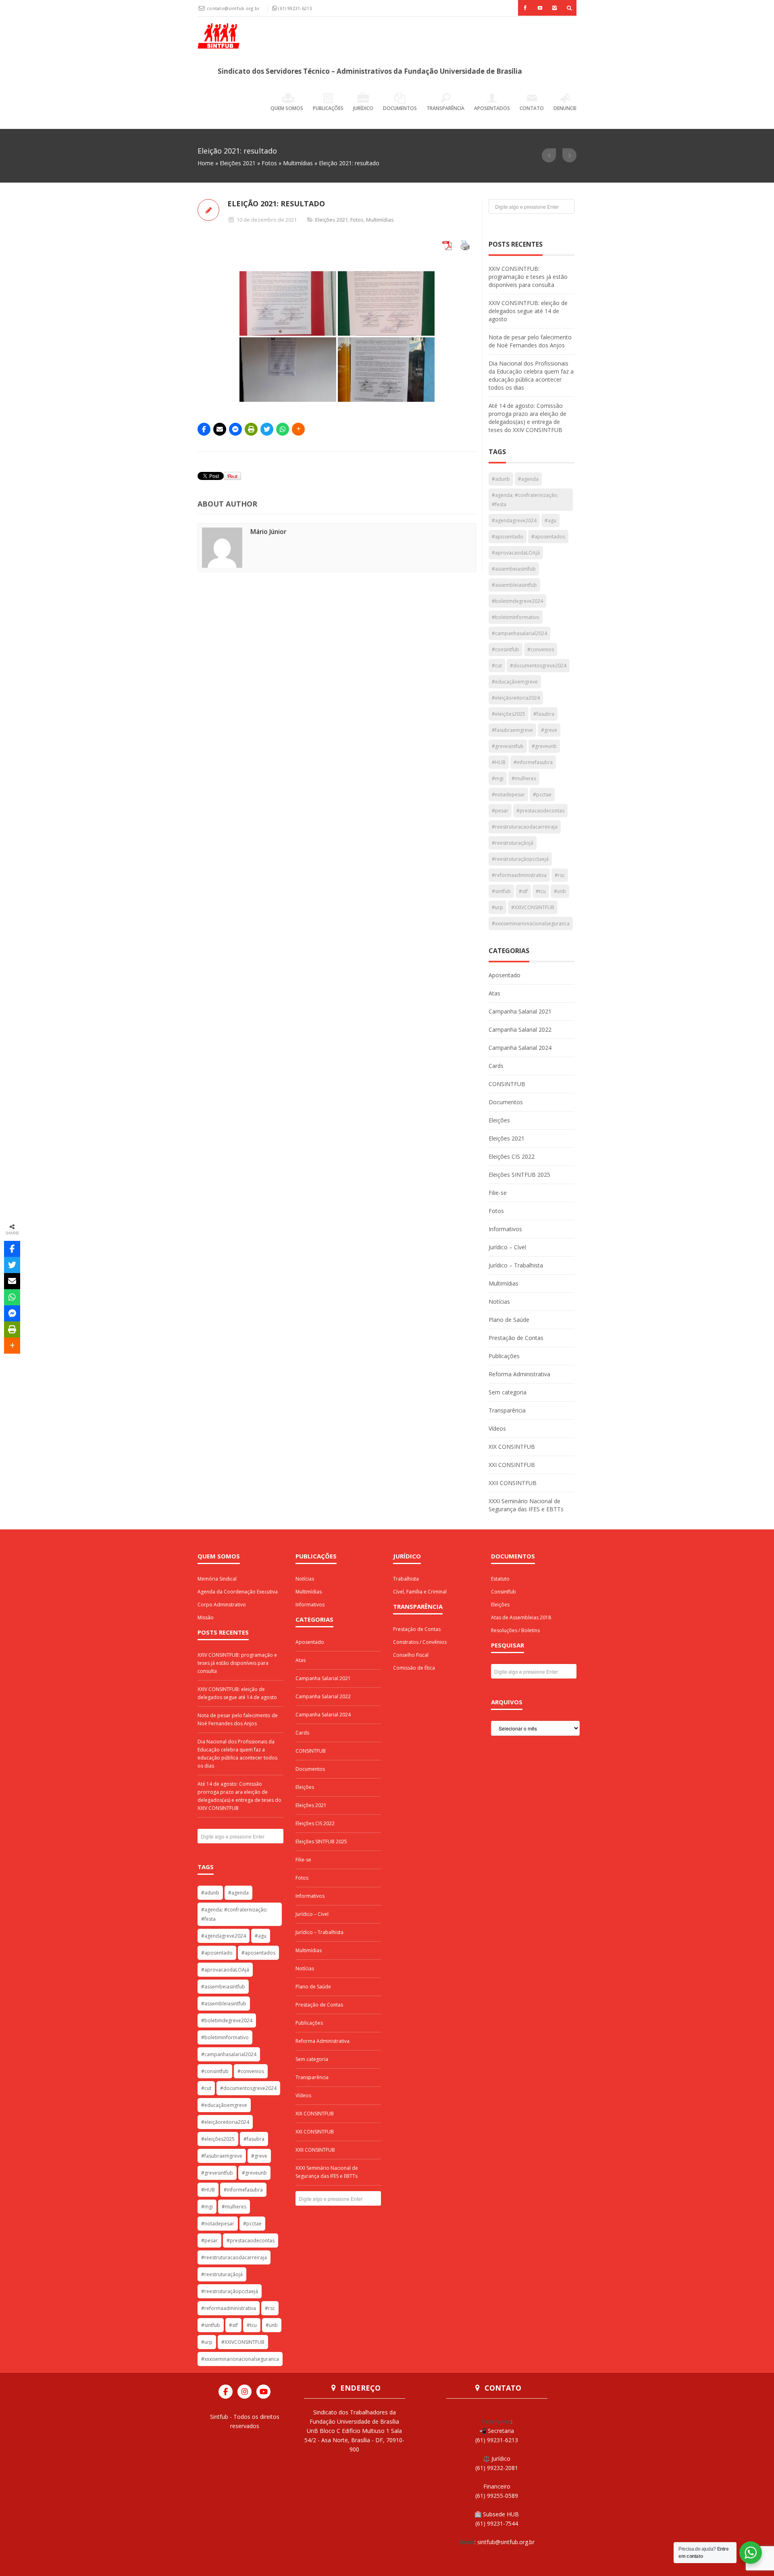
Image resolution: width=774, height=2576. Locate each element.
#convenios (541, 649)
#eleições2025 (509, 714)
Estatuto (500, 1579)
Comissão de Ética (414, 1668)
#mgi (498, 778)
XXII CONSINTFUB (513, 1483)
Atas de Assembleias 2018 (521, 1617)
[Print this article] (251, 429)
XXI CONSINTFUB (512, 1465)
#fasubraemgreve (512, 730)
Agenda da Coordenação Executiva (238, 1592)
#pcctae (542, 795)
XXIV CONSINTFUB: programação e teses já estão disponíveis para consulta (528, 277)
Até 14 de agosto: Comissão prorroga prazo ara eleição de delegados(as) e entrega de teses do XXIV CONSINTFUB (527, 418)
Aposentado (505, 975)
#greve (549, 730)
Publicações (328, 108)
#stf (523, 891)
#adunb (501, 479)
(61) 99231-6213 (295, 8)
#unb (560, 891)
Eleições (499, 1120)
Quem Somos (287, 108)
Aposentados (492, 108)
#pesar (500, 811)
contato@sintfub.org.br (234, 8)
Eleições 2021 (238, 163)
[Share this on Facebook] (204, 429)
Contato (532, 108)
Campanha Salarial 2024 (520, 1048)
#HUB (499, 762)
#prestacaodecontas (540, 811)
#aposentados (548, 537)
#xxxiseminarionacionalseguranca (531, 923)
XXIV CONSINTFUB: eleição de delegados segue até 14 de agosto (528, 311)
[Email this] (220, 429)
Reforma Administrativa (519, 1374)
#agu (550, 520)
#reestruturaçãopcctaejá (520, 859)
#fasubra (544, 714)
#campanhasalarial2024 (519, 633)
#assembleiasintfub (514, 585)
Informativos (505, 1229)
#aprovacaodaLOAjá (516, 553)
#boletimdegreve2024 (517, 601)
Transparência (445, 108)
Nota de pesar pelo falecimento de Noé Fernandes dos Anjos (530, 341)
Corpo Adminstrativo (222, 1605)
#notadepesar (508, 795)
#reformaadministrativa (519, 875)
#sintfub (501, 891)
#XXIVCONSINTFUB (533, 907)
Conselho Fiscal (411, 1655)
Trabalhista (406, 1579)
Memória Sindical (217, 1579)
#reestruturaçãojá (513, 843)
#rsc (560, 875)
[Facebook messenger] (235, 429)
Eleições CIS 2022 (512, 1156)
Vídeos (497, 1428)
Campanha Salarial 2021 (520, 1011)
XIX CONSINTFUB (512, 1447)
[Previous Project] (549, 155)
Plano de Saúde (509, 1320)
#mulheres (524, 778)
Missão (206, 1617)
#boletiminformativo (516, 617)
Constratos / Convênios (420, 1642)
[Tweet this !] (267, 429)
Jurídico (363, 108)
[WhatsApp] (283, 429)
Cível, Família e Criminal (420, 1592)
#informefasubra (533, 762)
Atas (494, 993)
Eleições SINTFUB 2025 (519, 1175)
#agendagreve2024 (514, 520)
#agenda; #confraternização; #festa (525, 500)
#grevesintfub (508, 746)
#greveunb (544, 746)
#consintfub (506, 649)
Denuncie (565, 108)
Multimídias (298, 163)
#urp (497, 907)
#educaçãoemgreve (515, 682)
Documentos (400, 108)
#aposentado (508, 537)
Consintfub (504, 1592)
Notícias (499, 1302)
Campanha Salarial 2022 (520, 1029)
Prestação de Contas (516, 1338)
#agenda (528, 479)
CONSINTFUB (507, 1084)
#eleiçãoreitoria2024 (516, 698)
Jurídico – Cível (507, 1247)
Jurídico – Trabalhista (516, 1265)
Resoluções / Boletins (515, 1630)
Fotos (269, 163)
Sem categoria (508, 1392)
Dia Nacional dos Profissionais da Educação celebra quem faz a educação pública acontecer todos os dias (531, 375)
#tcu (541, 891)
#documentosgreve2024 (538, 666)
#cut (497, 666)
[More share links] (298, 429)
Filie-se (498, 1193)
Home (206, 163)
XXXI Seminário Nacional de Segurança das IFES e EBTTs (526, 1505)
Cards (496, 1066)
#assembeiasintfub (514, 569)
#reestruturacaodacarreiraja (525, 827)
